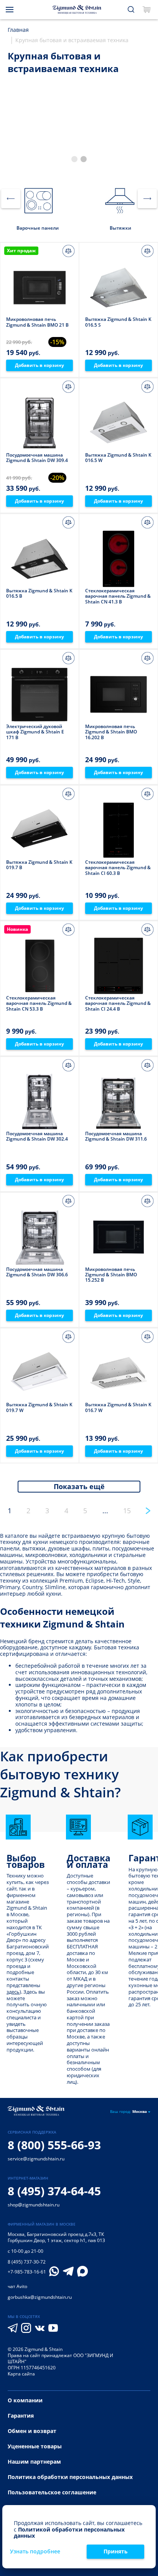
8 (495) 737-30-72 (27, 2262)
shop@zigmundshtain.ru (34, 2205)
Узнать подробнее (35, 2552)
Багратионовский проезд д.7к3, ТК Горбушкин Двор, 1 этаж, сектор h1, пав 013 (56, 2237)
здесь (13, 1992)
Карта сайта (21, 2374)
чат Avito (17, 2286)
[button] (74, 159)
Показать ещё (79, 1486)
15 (127, 1511)
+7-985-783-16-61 (27, 2272)
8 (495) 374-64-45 (54, 2191)
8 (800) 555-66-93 (54, 2145)
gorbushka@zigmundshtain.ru (40, 2297)
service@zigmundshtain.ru (36, 2159)
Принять (116, 2551)
